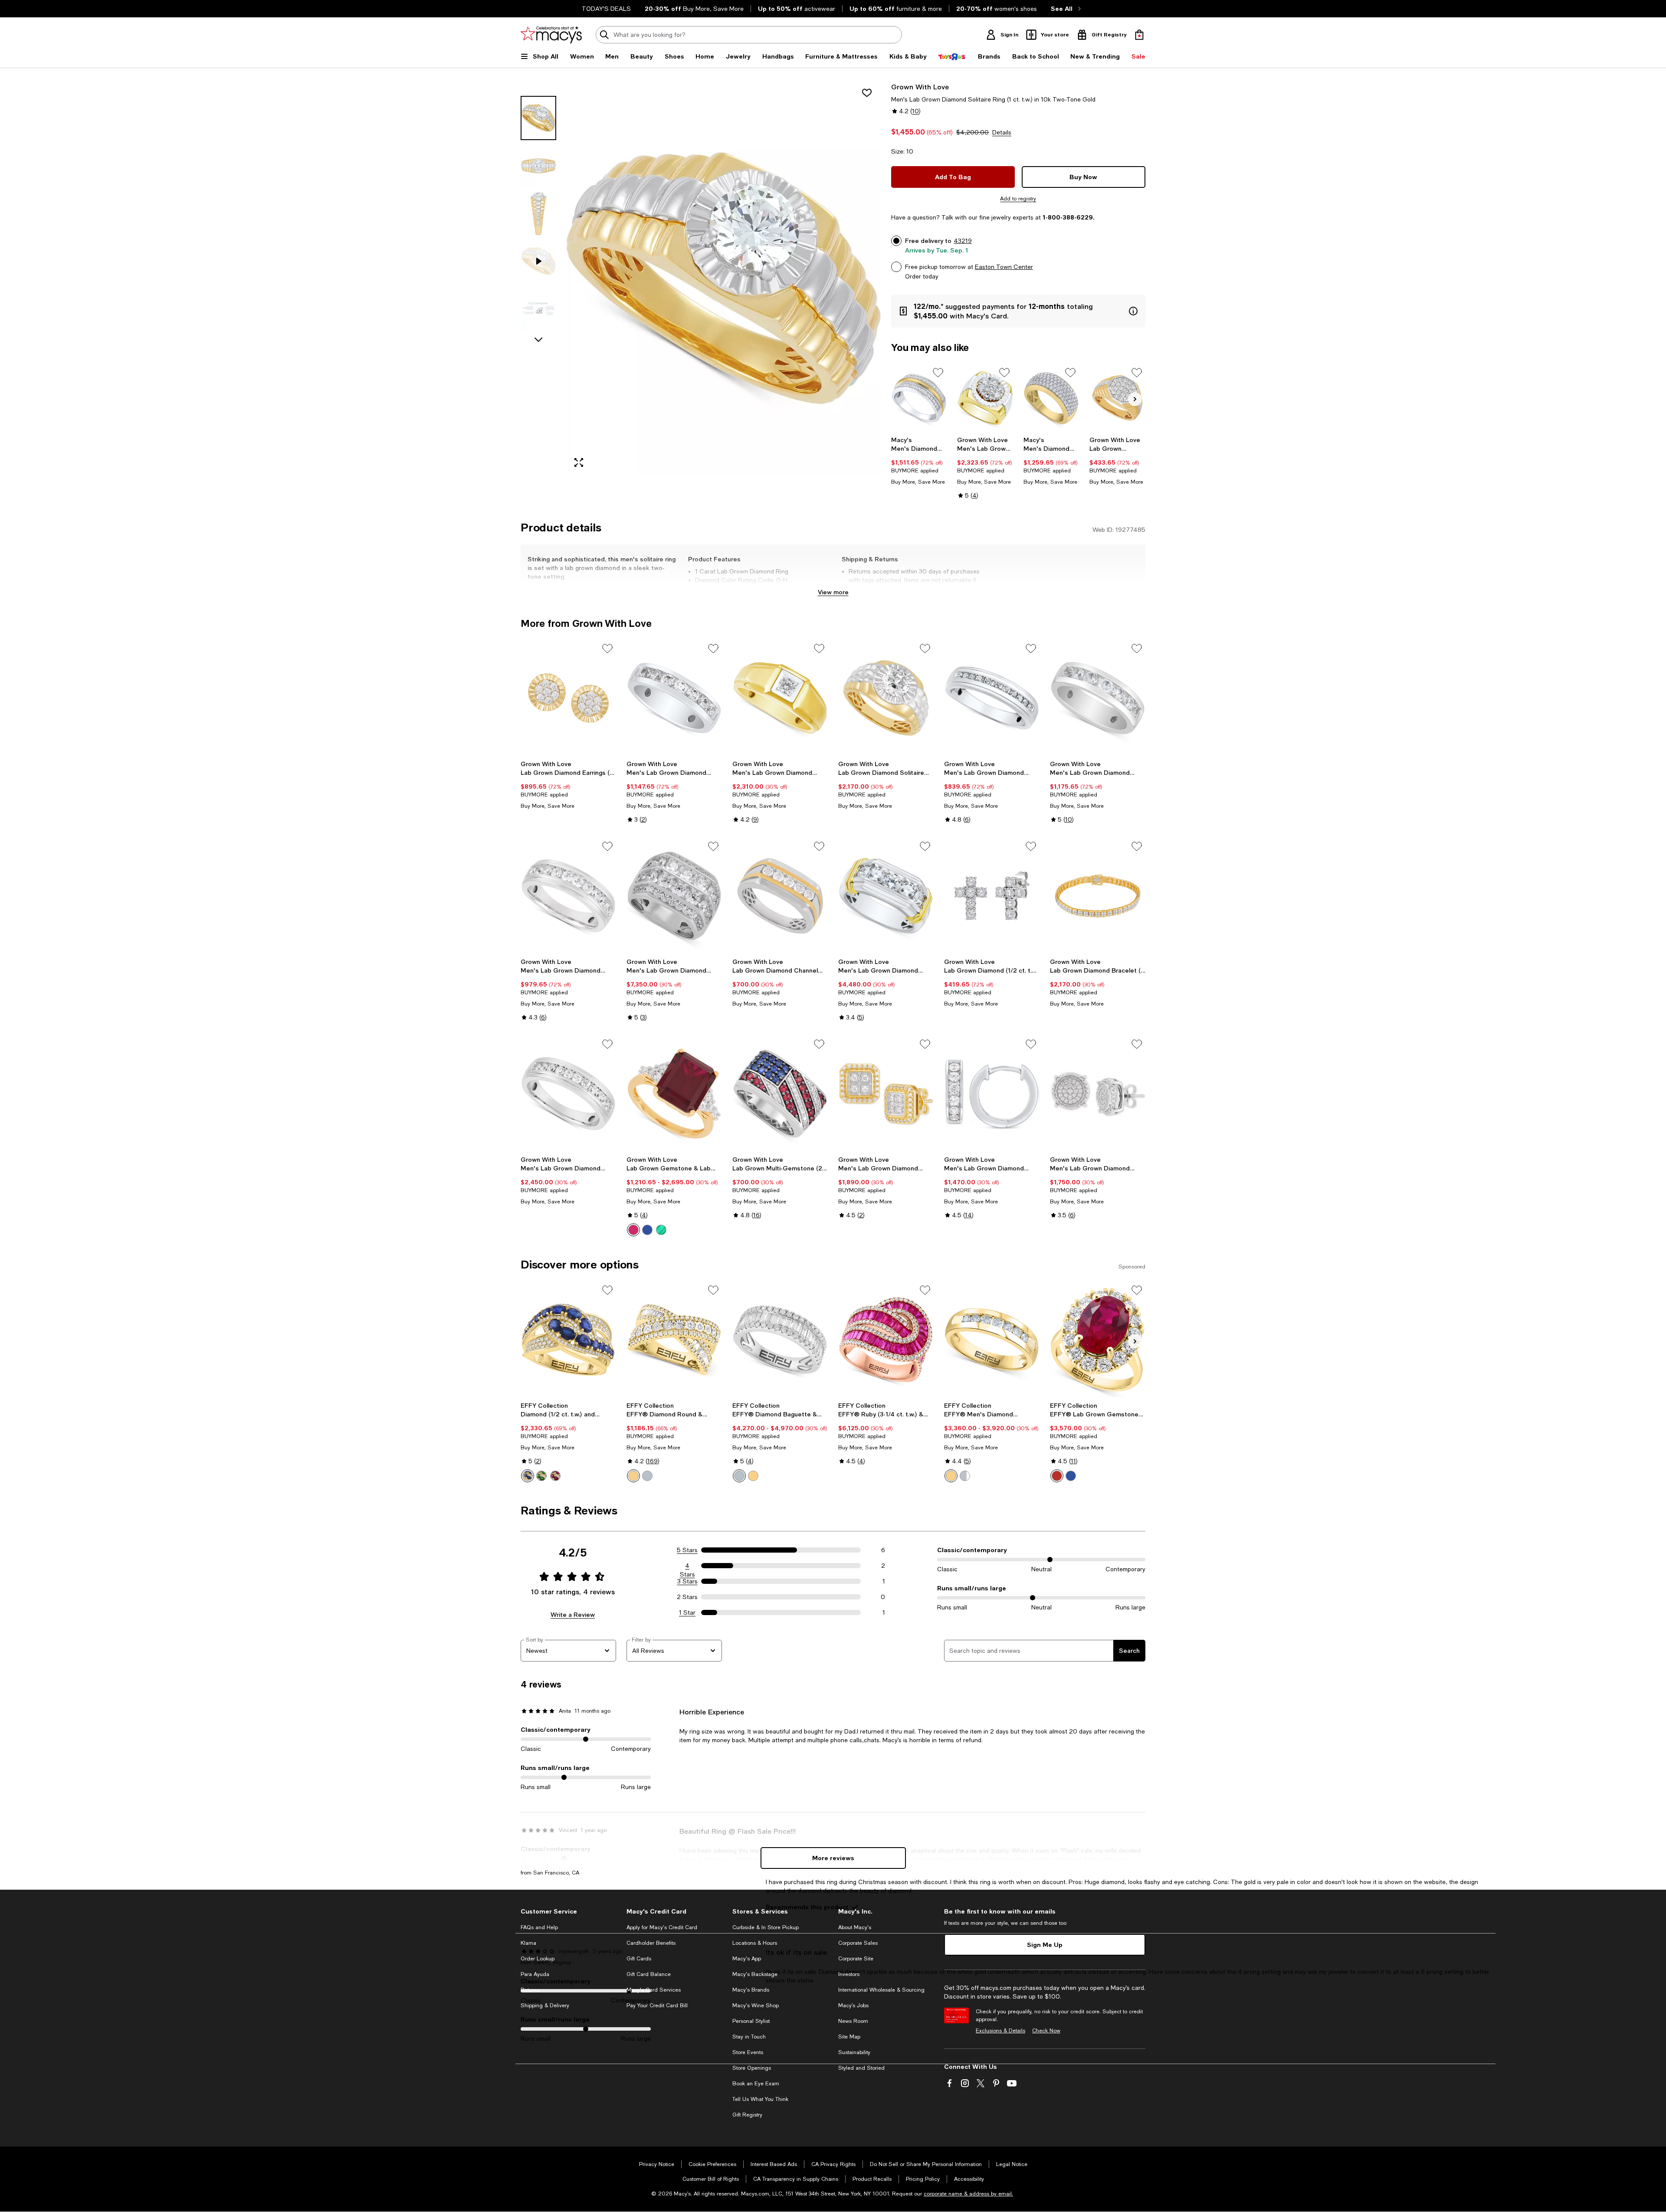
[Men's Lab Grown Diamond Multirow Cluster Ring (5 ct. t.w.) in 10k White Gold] (674, 896)
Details (1002, 132)
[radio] (633, 1230)
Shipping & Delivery (545, 2006)
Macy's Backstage (755, 1974)
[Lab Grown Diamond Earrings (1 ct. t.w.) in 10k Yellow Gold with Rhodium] (568, 698)
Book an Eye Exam (756, 2084)
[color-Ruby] (633, 1230)
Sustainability (854, 2052)
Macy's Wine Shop (756, 2006)
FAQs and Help (539, 1927)
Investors (849, 1974)
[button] (701, 278)
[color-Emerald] (661, 1230)
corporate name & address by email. (968, 2194)
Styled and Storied (861, 2068)
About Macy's (855, 1927)
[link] (919, 461)
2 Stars (687, 1597)
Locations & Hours (755, 1943)
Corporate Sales (858, 1943)
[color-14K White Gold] (739, 1476)
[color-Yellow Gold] (951, 1476)
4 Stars (687, 1566)
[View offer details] (1018, 311)
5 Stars (687, 1550)
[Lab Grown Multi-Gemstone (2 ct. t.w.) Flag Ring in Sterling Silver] (780, 1094)
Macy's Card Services (654, 1990)
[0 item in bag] (1139, 35)
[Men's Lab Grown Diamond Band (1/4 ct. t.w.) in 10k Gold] (992, 698)
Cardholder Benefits (651, 1943)
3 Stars (687, 1581)
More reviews (833, 1858)
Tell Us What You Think (760, 2099)
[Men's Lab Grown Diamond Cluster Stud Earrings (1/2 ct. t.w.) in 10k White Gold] (1098, 1094)
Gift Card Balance (649, 1974)
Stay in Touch (749, 2037)
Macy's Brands (751, 1990)
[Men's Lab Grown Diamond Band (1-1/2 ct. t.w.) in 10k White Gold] (1098, 698)
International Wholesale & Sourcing (881, 1990)
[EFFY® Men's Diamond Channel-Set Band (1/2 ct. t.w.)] (992, 1340)
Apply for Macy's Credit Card (662, 1927)
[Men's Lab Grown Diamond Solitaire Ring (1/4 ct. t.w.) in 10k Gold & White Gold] (780, 698)
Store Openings (752, 2068)
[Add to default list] (938, 373)
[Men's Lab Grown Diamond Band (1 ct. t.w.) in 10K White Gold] (674, 698)
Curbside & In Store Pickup (766, 1927)
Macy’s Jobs (853, 2006)
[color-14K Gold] (753, 1476)
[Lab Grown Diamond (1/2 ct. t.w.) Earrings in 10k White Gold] (992, 896)
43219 (963, 241)
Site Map (849, 2037)
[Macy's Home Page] (551, 35)
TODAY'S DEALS (606, 9)
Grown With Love (920, 87)
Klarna (528, 1943)
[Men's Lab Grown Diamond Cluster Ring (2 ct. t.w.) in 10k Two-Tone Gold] (985, 398)
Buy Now (1083, 177)
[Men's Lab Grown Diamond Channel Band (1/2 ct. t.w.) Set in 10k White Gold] (568, 1094)
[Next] (1135, 399)
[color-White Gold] (647, 1476)
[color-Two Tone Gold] (633, 1476)
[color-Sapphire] (647, 1230)
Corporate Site (856, 1959)
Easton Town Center (1004, 267)
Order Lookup (538, 1959)
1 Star (687, 1612)
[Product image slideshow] (724, 278)
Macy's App (747, 1959)
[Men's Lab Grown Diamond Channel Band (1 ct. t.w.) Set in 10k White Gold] (568, 896)
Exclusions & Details (1000, 2031)
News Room (853, 2021)
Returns (530, 1990)
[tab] (538, 118)
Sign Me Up (1045, 1945)
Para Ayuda (535, 1974)
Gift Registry (747, 2115)
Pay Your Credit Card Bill (657, 2006)
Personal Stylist (751, 2021)
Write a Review (573, 1614)
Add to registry (1018, 199)
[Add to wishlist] (867, 93)
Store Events (748, 2052)
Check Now (1046, 2031)
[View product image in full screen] (579, 462)
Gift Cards (639, 1959)
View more (833, 592)
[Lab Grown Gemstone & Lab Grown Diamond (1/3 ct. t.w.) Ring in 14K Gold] (674, 1094)
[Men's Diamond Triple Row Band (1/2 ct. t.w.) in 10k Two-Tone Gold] (919, 398)
